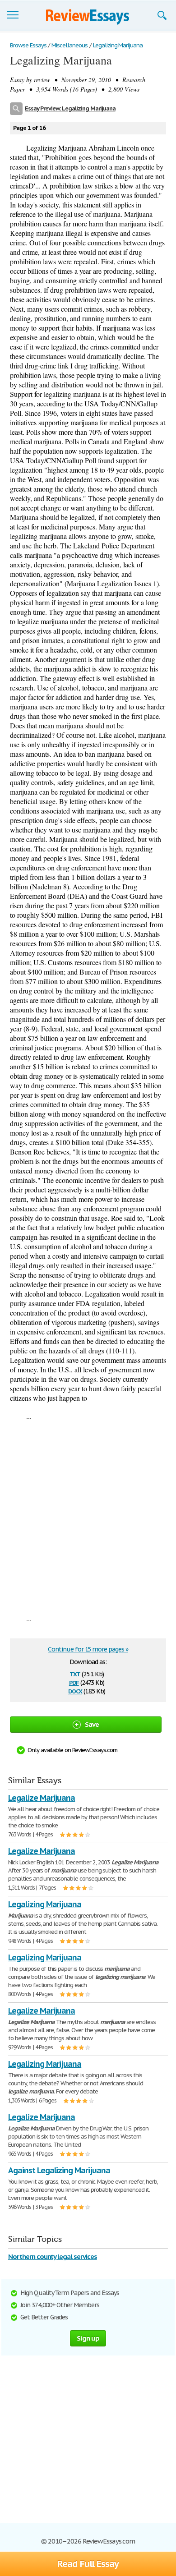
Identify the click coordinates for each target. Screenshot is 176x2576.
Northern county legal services (53, 2256)
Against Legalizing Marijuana (59, 2170)
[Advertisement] (88, 1517)
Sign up (88, 2338)
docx (75, 1690)
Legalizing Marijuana (45, 1904)
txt (75, 1673)
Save (92, 1724)
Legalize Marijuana (42, 1798)
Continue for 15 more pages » (88, 1649)
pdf (74, 1682)
